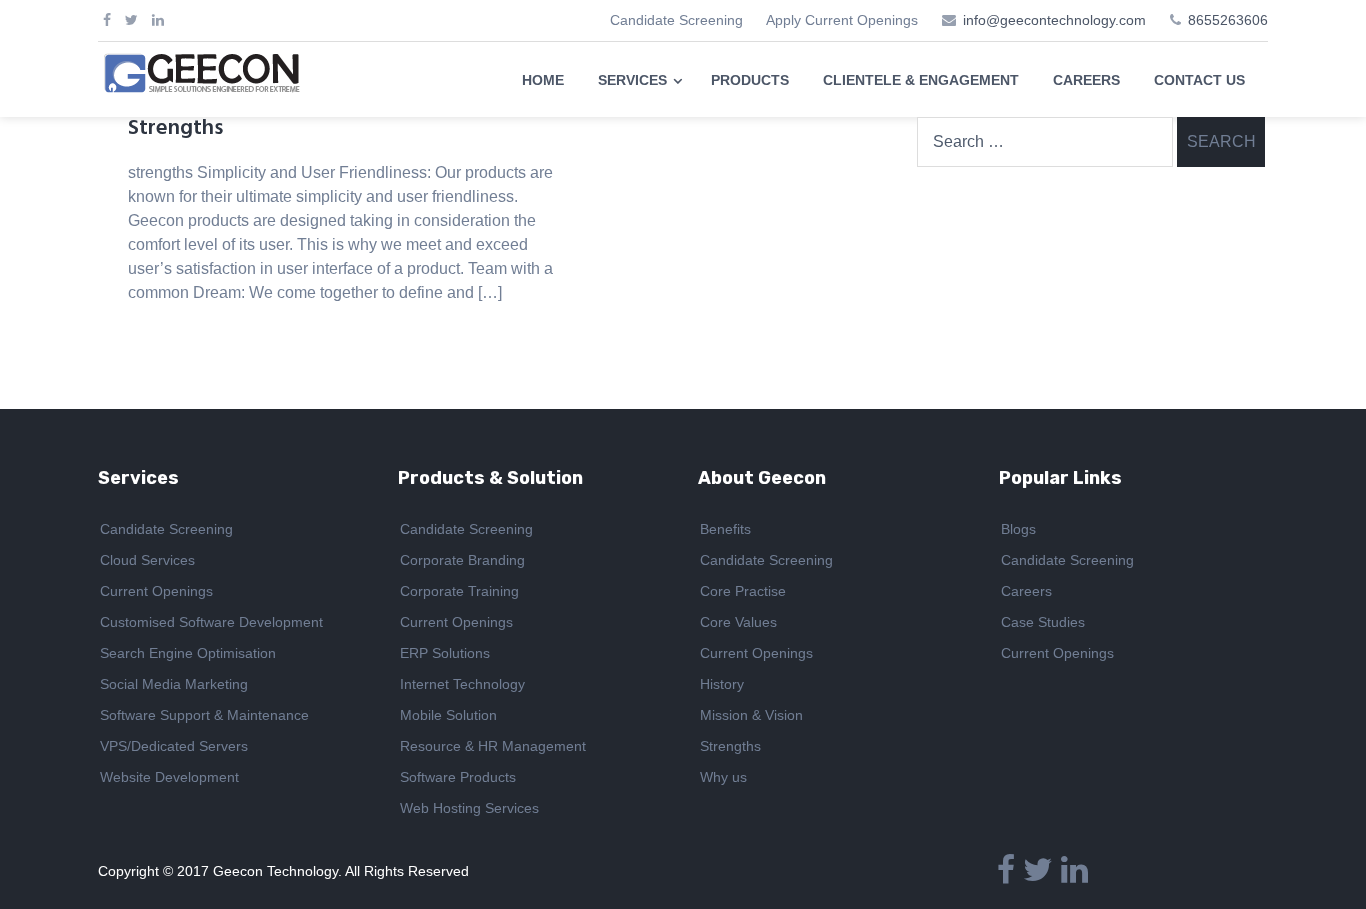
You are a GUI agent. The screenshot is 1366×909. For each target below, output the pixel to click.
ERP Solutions (445, 653)
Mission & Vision (751, 715)
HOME (543, 80)
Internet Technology (462, 684)
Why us (723, 777)
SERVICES (632, 80)
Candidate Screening (676, 20)
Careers (1026, 591)
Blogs (1018, 529)
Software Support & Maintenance (204, 715)
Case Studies (1043, 622)
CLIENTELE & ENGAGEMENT (921, 80)
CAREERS (1086, 80)
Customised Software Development (211, 622)
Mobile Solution (448, 715)
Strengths (175, 128)
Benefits (725, 529)
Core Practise (743, 591)
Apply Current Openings (842, 20)
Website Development (169, 777)
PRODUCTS (750, 80)
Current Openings (156, 591)
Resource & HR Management (493, 746)
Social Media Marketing (174, 684)
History (722, 684)
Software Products (458, 777)
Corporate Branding (462, 560)
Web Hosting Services (469, 808)
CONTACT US (1199, 80)
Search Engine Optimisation (188, 653)
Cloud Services (147, 560)
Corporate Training (459, 591)
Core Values (738, 622)
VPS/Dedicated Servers (174, 746)
